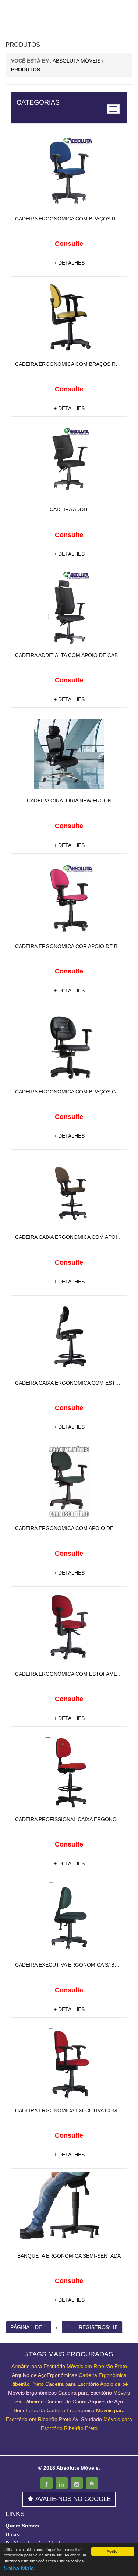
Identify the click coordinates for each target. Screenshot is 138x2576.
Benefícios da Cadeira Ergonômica (54, 2410)
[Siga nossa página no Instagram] (77, 2483)
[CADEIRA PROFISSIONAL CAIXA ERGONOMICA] (69, 1773)
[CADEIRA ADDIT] (69, 463)
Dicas (13, 2534)
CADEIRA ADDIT (69, 509)
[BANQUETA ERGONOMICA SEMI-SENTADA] (69, 2209)
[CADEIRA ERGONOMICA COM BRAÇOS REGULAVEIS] (69, 172)
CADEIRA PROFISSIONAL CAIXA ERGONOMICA (72, 1819)
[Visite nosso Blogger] (92, 2483)
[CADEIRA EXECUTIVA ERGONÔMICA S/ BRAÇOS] (69, 1918)
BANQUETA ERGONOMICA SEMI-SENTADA (69, 2256)
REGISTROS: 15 (98, 2327)
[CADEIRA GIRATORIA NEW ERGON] (69, 754)
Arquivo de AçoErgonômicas (45, 2375)
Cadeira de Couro (66, 2402)
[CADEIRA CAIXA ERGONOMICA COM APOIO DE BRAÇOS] (69, 1190)
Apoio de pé (114, 2384)
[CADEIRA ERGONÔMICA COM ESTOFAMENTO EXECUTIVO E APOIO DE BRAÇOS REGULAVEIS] (69, 1627)
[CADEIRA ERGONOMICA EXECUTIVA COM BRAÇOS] (69, 2064)
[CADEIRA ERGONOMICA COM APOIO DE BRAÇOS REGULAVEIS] (69, 1481)
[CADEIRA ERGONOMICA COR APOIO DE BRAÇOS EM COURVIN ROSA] (69, 900)
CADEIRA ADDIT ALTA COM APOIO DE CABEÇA (72, 655)
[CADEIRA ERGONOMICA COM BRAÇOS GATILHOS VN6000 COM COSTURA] (69, 1045)
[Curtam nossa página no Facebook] (47, 2483)
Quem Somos (22, 2526)
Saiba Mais (19, 2568)
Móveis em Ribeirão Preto (97, 2366)
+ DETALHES (69, 263)
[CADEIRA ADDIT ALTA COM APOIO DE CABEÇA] (69, 608)
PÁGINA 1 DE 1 (28, 2327)
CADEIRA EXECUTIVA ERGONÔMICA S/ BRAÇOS (74, 1965)
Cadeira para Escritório (72, 2384)
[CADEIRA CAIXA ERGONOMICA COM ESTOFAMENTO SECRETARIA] (69, 1336)
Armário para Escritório (38, 2366)
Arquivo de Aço (105, 2402)
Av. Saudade (87, 2419)
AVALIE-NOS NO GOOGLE (73, 2499)
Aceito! (113, 2551)
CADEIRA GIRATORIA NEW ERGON (69, 801)
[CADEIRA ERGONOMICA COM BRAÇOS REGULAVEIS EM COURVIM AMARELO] (69, 317)
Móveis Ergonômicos (32, 2393)
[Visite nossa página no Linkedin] (62, 2483)
